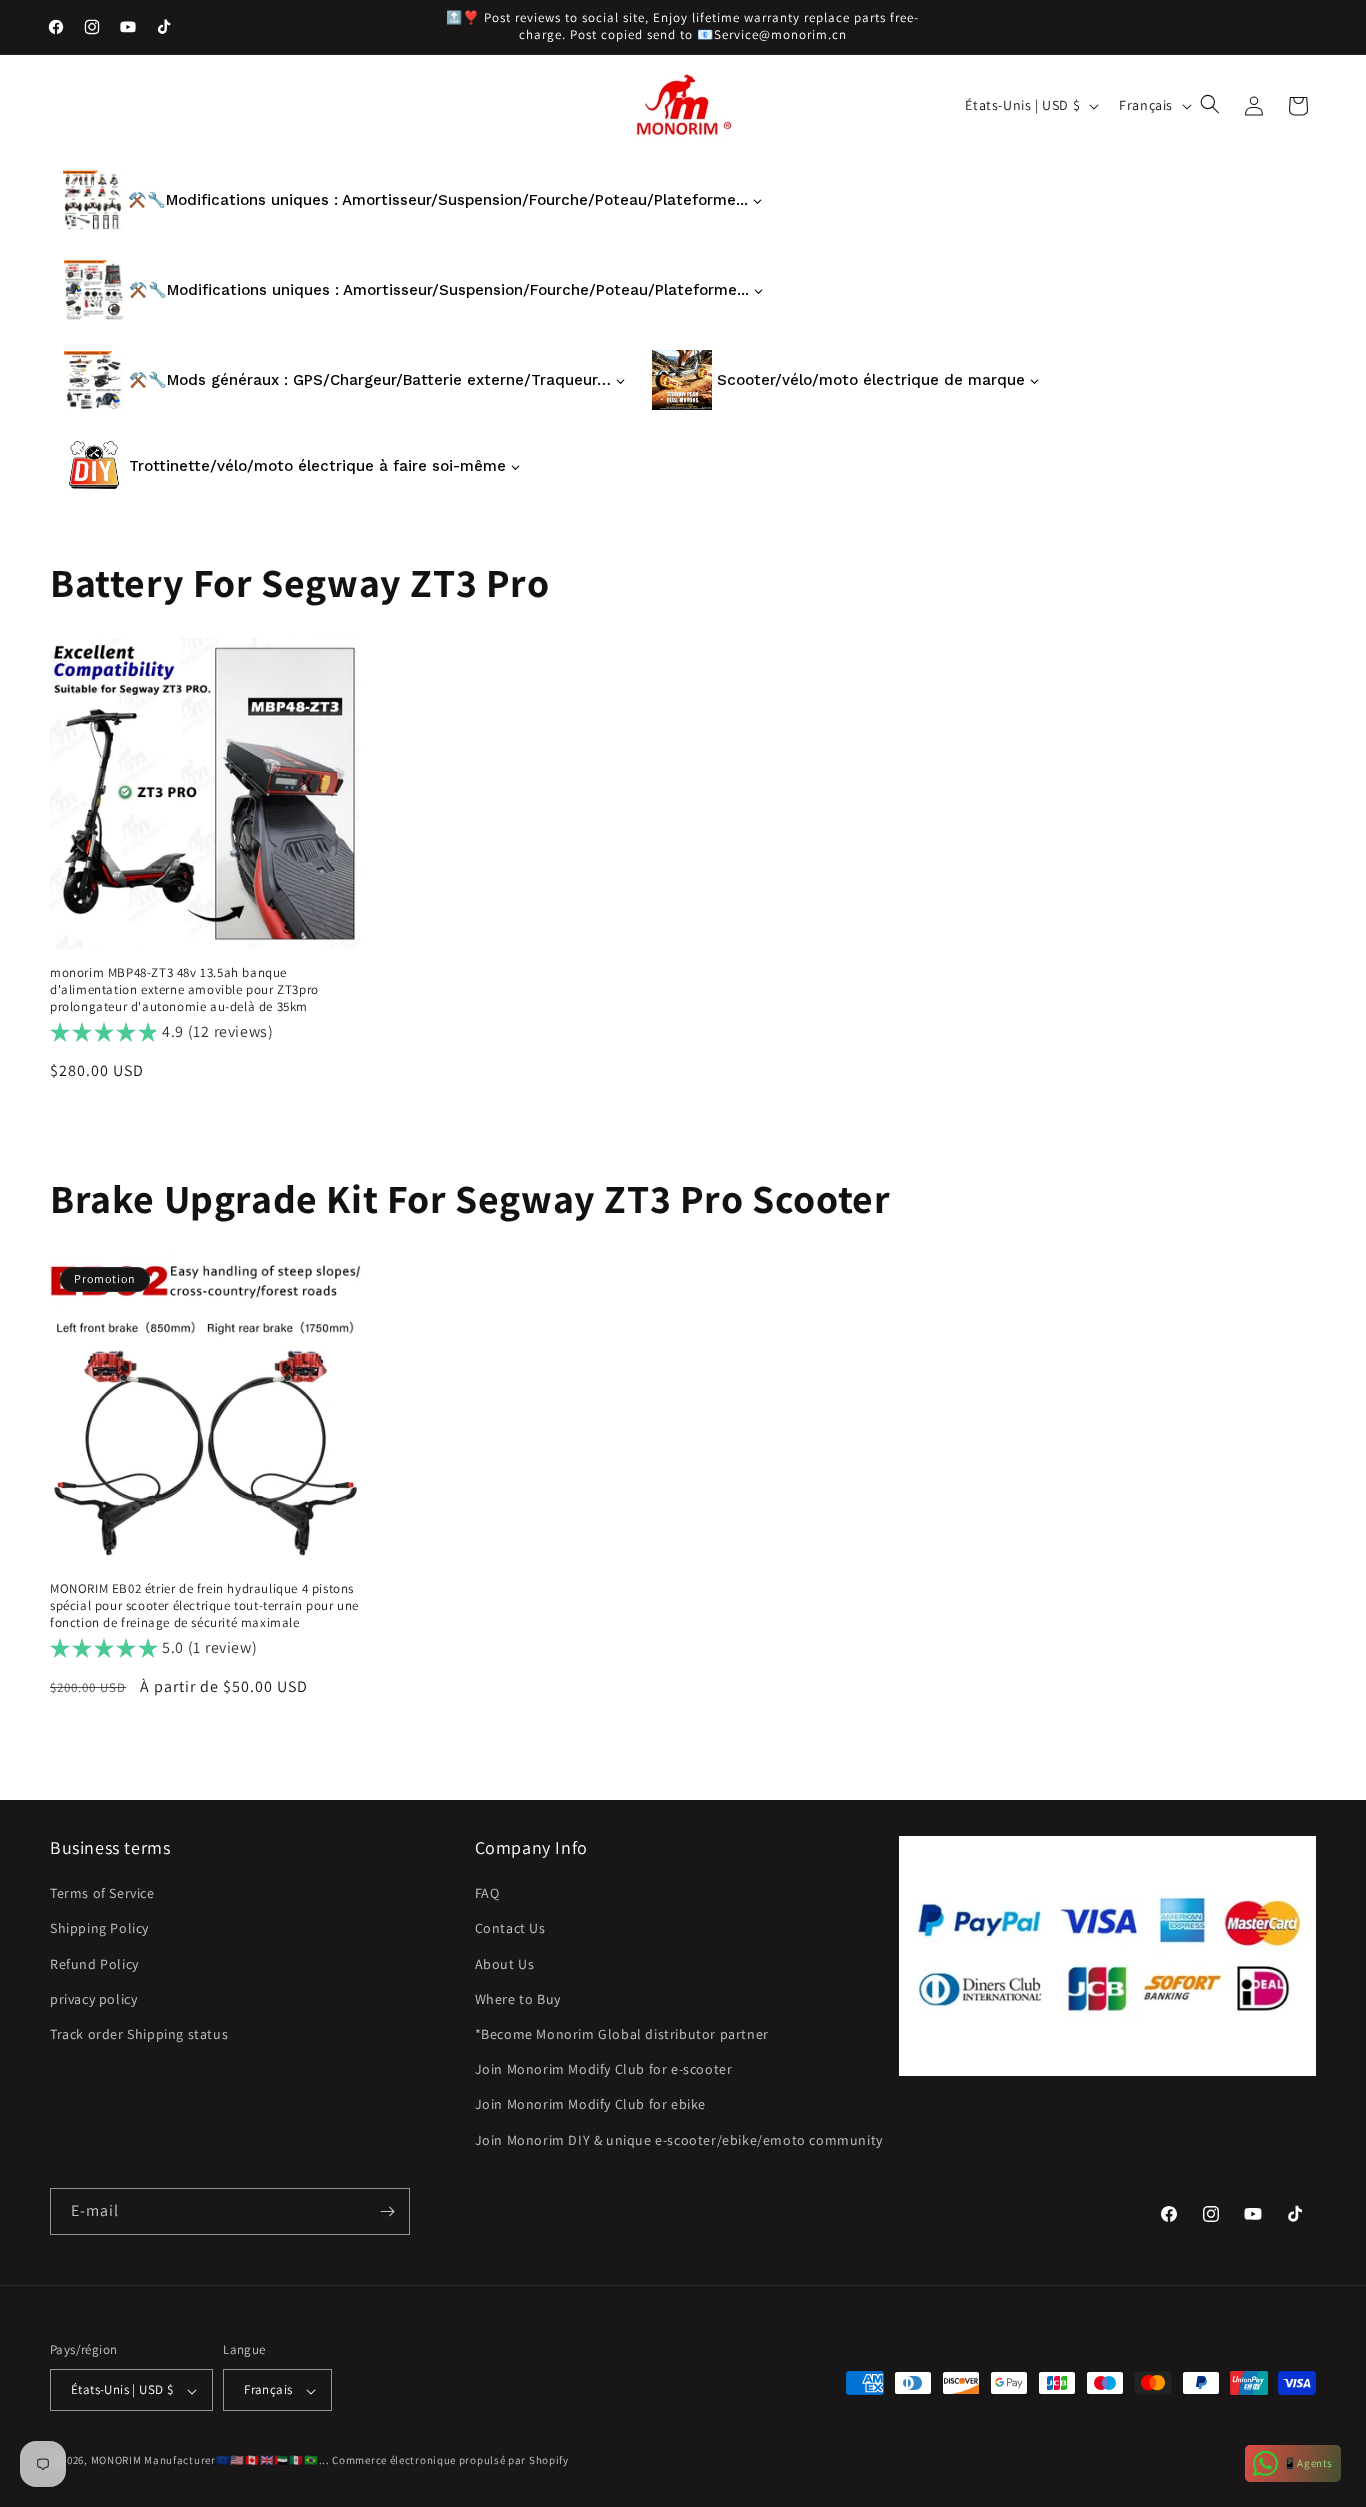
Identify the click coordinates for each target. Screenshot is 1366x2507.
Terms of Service (102, 1894)
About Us (505, 1964)
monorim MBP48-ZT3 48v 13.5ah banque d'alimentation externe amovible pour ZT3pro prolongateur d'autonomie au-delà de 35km (184, 990)
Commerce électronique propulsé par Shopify (450, 2461)
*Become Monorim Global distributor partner (622, 2034)
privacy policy (93, 1999)
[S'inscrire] (387, 2211)
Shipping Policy (99, 1929)
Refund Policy (94, 1964)
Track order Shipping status (139, 2034)
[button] (1212, 106)
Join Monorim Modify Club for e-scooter (604, 2070)
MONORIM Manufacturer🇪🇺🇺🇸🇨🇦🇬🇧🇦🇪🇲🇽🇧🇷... (210, 2461)
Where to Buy (518, 1999)
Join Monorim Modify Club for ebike (590, 2105)
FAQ (487, 1894)
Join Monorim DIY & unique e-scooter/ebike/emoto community (679, 2140)
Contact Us (510, 1929)
